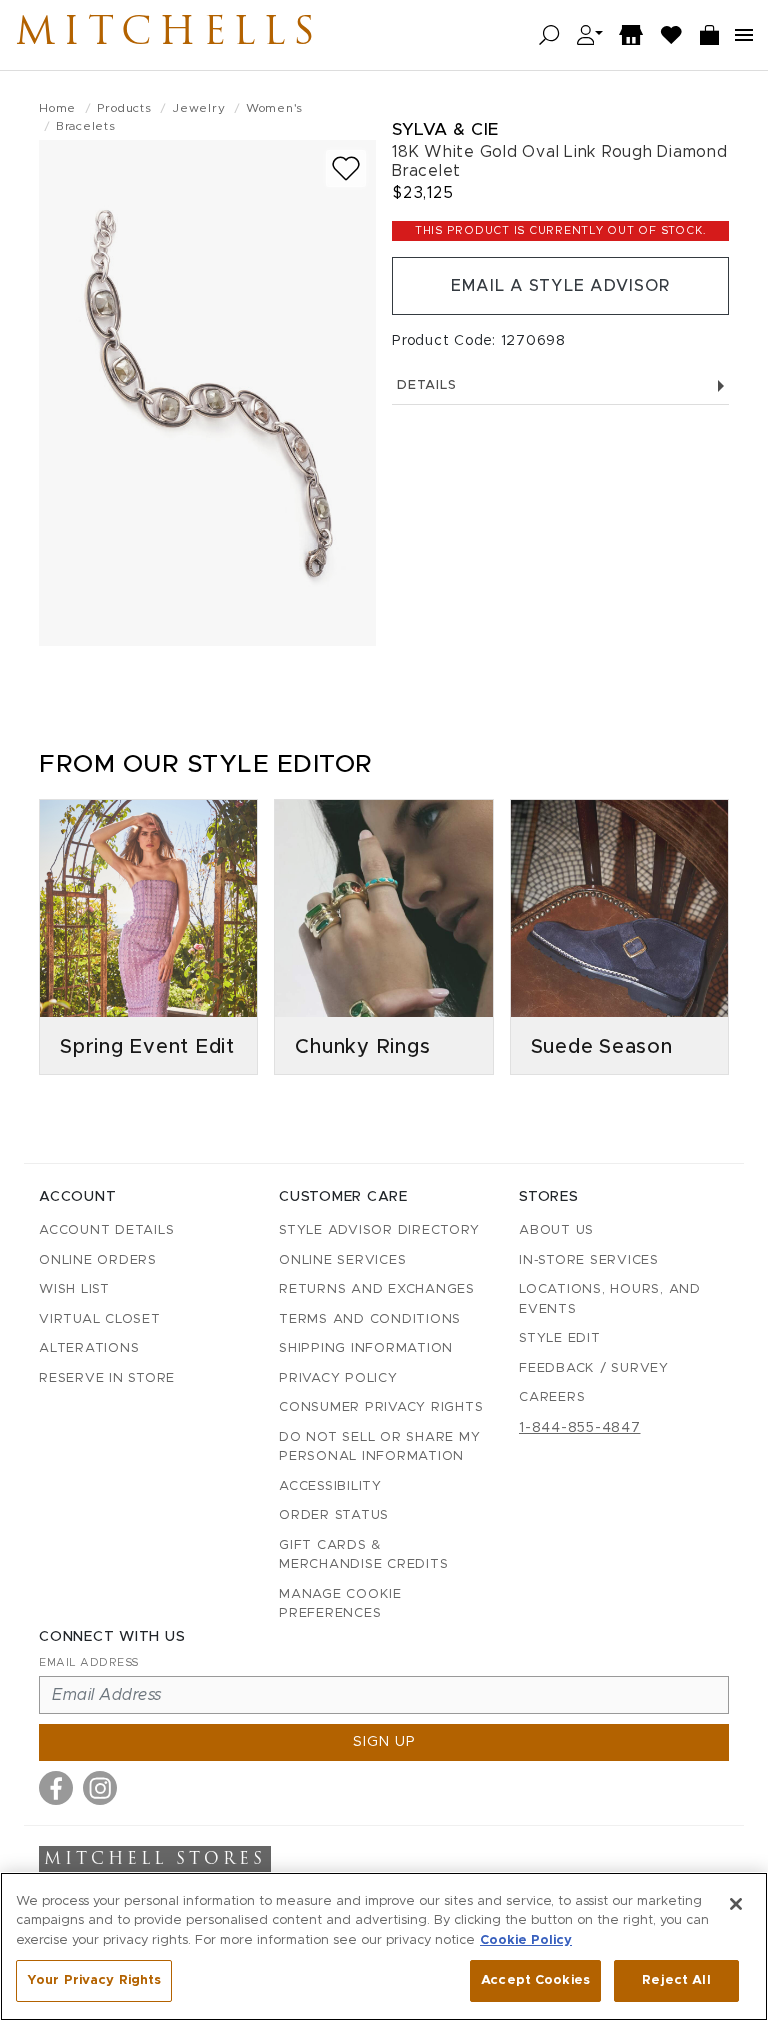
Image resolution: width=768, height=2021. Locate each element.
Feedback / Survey (594, 1368)
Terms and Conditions (370, 1319)
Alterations (89, 1348)
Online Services (342, 1260)
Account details (106, 1230)
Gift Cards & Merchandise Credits (363, 1555)
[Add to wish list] (346, 168)
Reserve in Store (107, 1378)
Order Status (334, 1515)
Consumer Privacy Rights (381, 1407)
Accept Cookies (535, 1980)
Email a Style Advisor (560, 286)
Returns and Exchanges (377, 1289)
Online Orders (98, 1260)
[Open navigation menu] (744, 35)
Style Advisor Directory (379, 1230)
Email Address (89, 1662)
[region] (384, 1946)
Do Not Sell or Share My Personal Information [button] (379, 1447)
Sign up (384, 1742)
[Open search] (549, 35)
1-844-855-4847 (580, 1428)
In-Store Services (589, 1260)
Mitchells (169, 35)
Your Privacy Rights (94, 1980)
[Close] (736, 1904)
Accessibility (330, 1486)
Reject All (676, 1980)
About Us (556, 1230)
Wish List (74, 1289)
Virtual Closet (100, 1319)
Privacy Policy (338, 1378)
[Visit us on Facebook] (56, 1788)
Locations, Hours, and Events (610, 1299)
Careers (552, 1397)
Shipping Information (366, 1348)
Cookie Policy (526, 1940)
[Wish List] (672, 35)
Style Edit (560, 1338)
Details (426, 385)
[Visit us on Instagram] (100, 1788)
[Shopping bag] (710, 35)
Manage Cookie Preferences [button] (340, 1604)
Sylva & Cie (445, 129)
